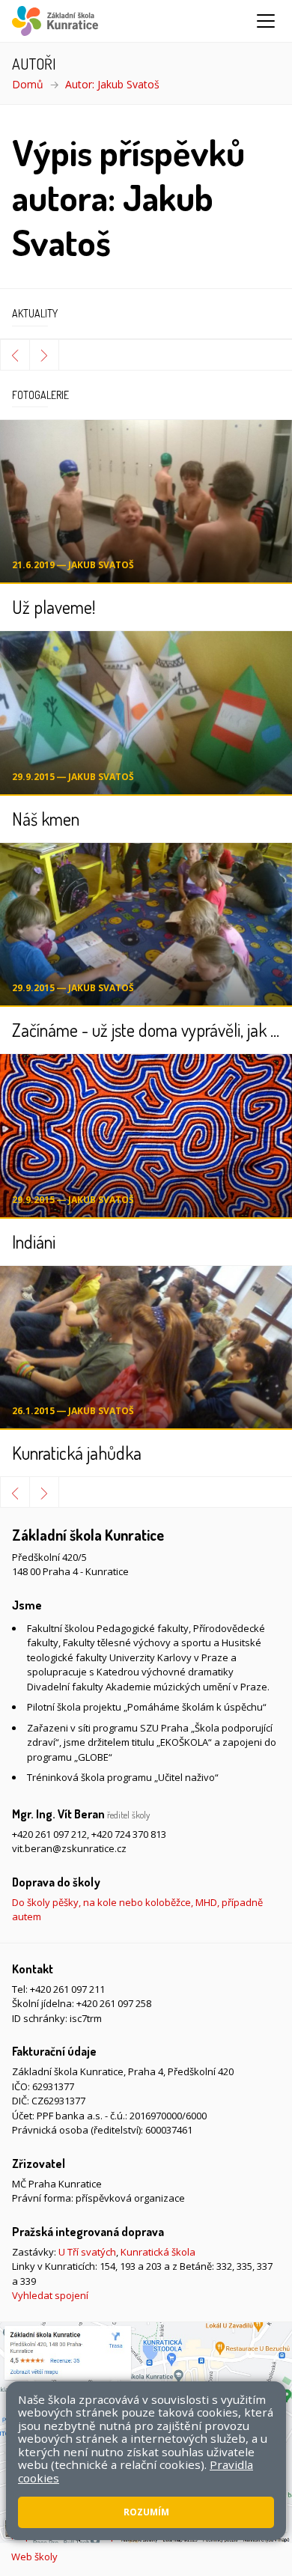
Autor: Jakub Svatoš (112, 84)
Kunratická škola (158, 2252)
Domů (28, 84)
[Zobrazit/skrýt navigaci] (266, 21)
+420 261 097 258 (114, 2003)
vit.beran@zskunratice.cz (69, 1848)
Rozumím (146, 2512)
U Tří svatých (87, 2252)
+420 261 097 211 (67, 1989)
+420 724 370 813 (129, 1834)
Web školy (34, 2557)
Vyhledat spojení (50, 2295)
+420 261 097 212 (49, 1834)
